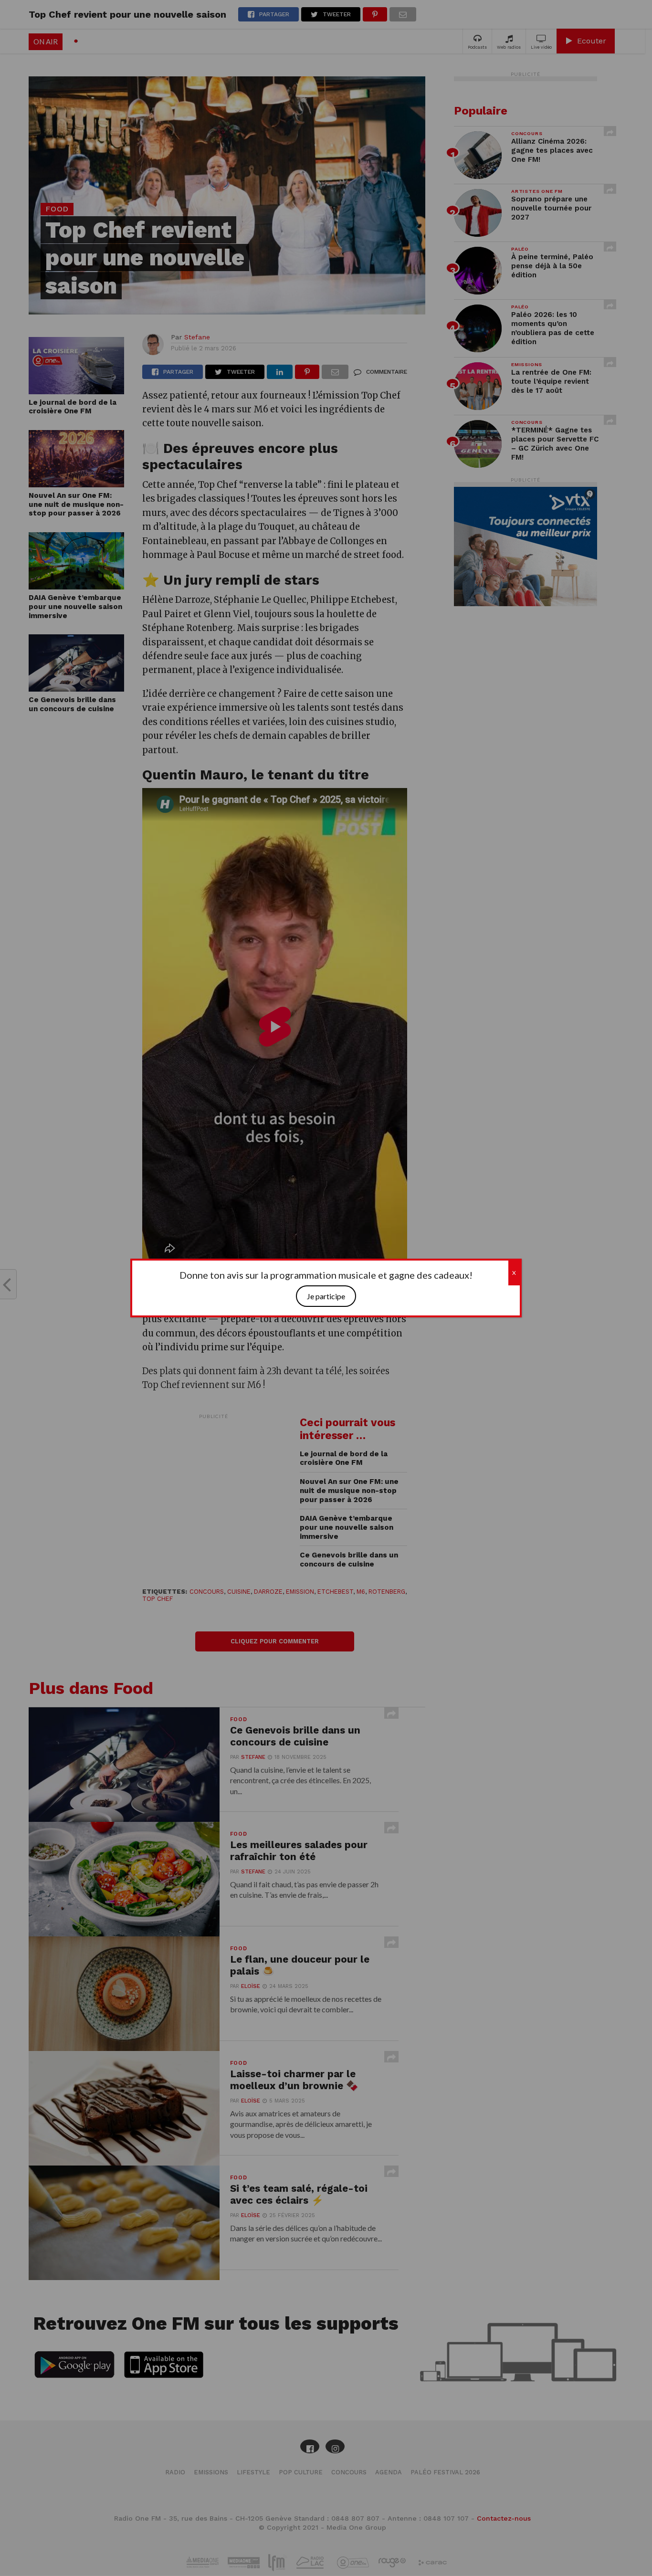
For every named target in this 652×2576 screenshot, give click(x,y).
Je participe (326, 1296)
